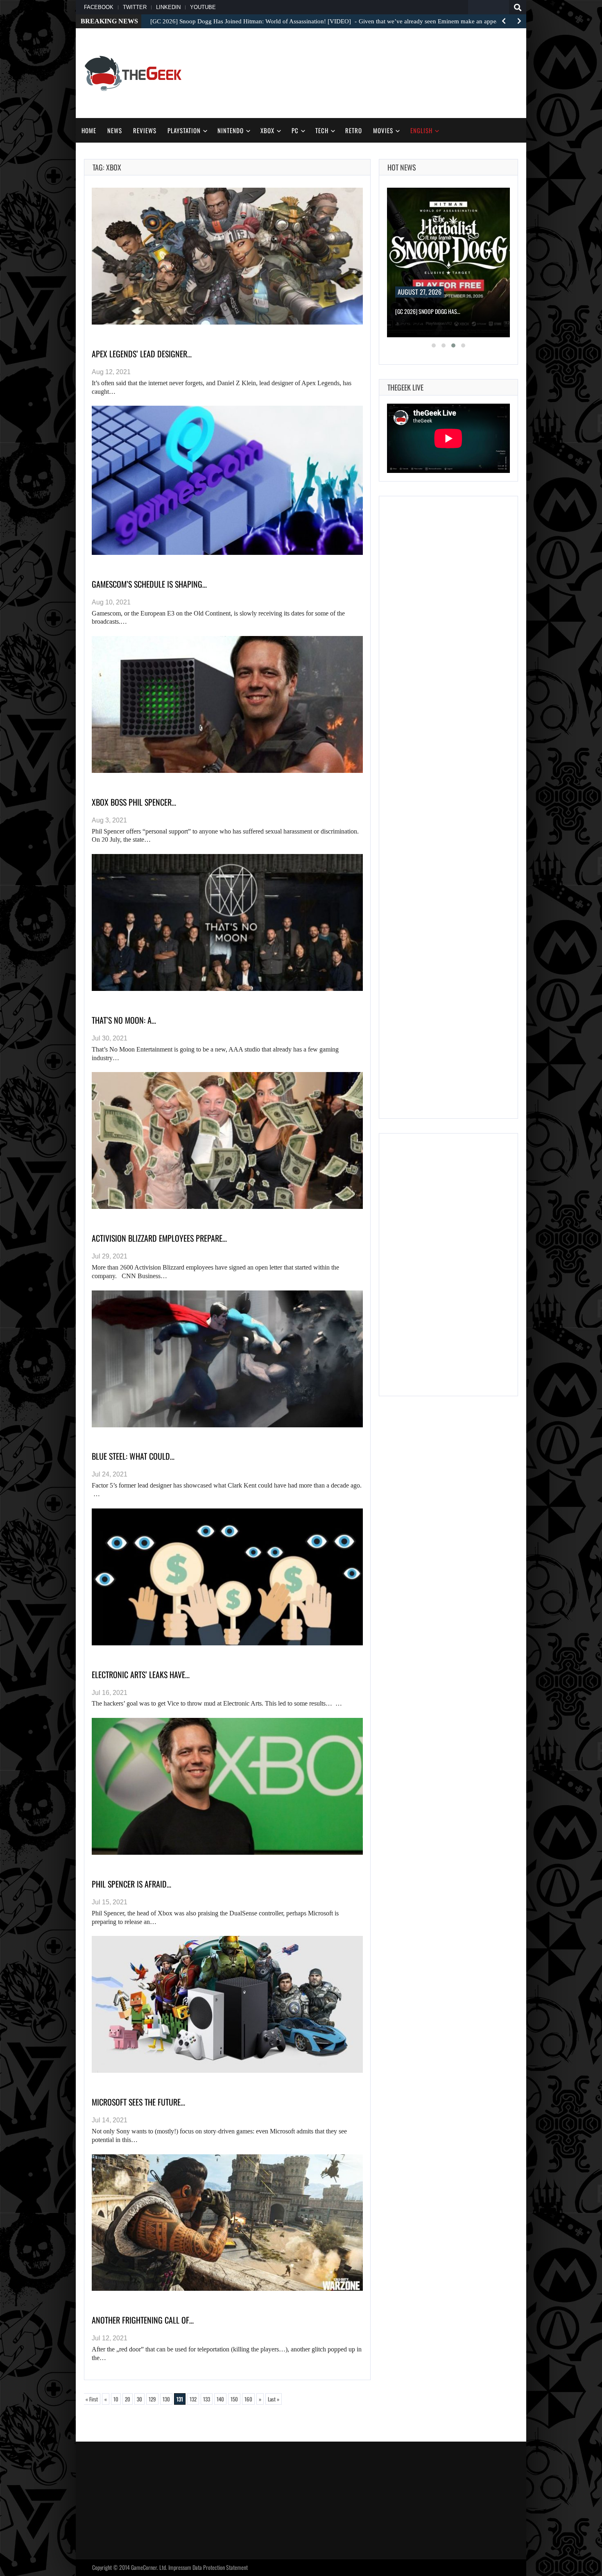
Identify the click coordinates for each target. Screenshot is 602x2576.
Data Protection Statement (220, 2567)
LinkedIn (168, 7)
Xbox (267, 130)
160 (248, 2399)
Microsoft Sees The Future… (138, 2102)
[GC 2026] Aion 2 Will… (421, 311)
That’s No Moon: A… (124, 1020)
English (421, 130)
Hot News (402, 167)
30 (139, 2399)
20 (128, 2399)
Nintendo (231, 130)
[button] (434, 345)
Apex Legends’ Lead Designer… (142, 354)
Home (89, 130)
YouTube (203, 7)
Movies (383, 130)
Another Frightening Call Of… (143, 2320)
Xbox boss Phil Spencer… (134, 802)
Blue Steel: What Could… (133, 1456)
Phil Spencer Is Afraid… (131, 1884)
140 (220, 2399)
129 (152, 2399)
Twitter (135, 7)
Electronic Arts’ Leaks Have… (141, 1674)
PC (295, 130)
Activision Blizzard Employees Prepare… (159, 1238)
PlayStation (184, 130)
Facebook (99, 7)
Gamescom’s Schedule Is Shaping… (149, 584)
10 (116, 2399)
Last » (274, 2399)
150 (234, 2399)
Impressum (180, 2567)
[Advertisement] (369, 72)
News (115, 130)
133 (207, 2399)
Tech (322, 130)
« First (92, 2399)
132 (193, 2399)
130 (166, 2399)
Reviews (145, 130)
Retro (354, 130)
